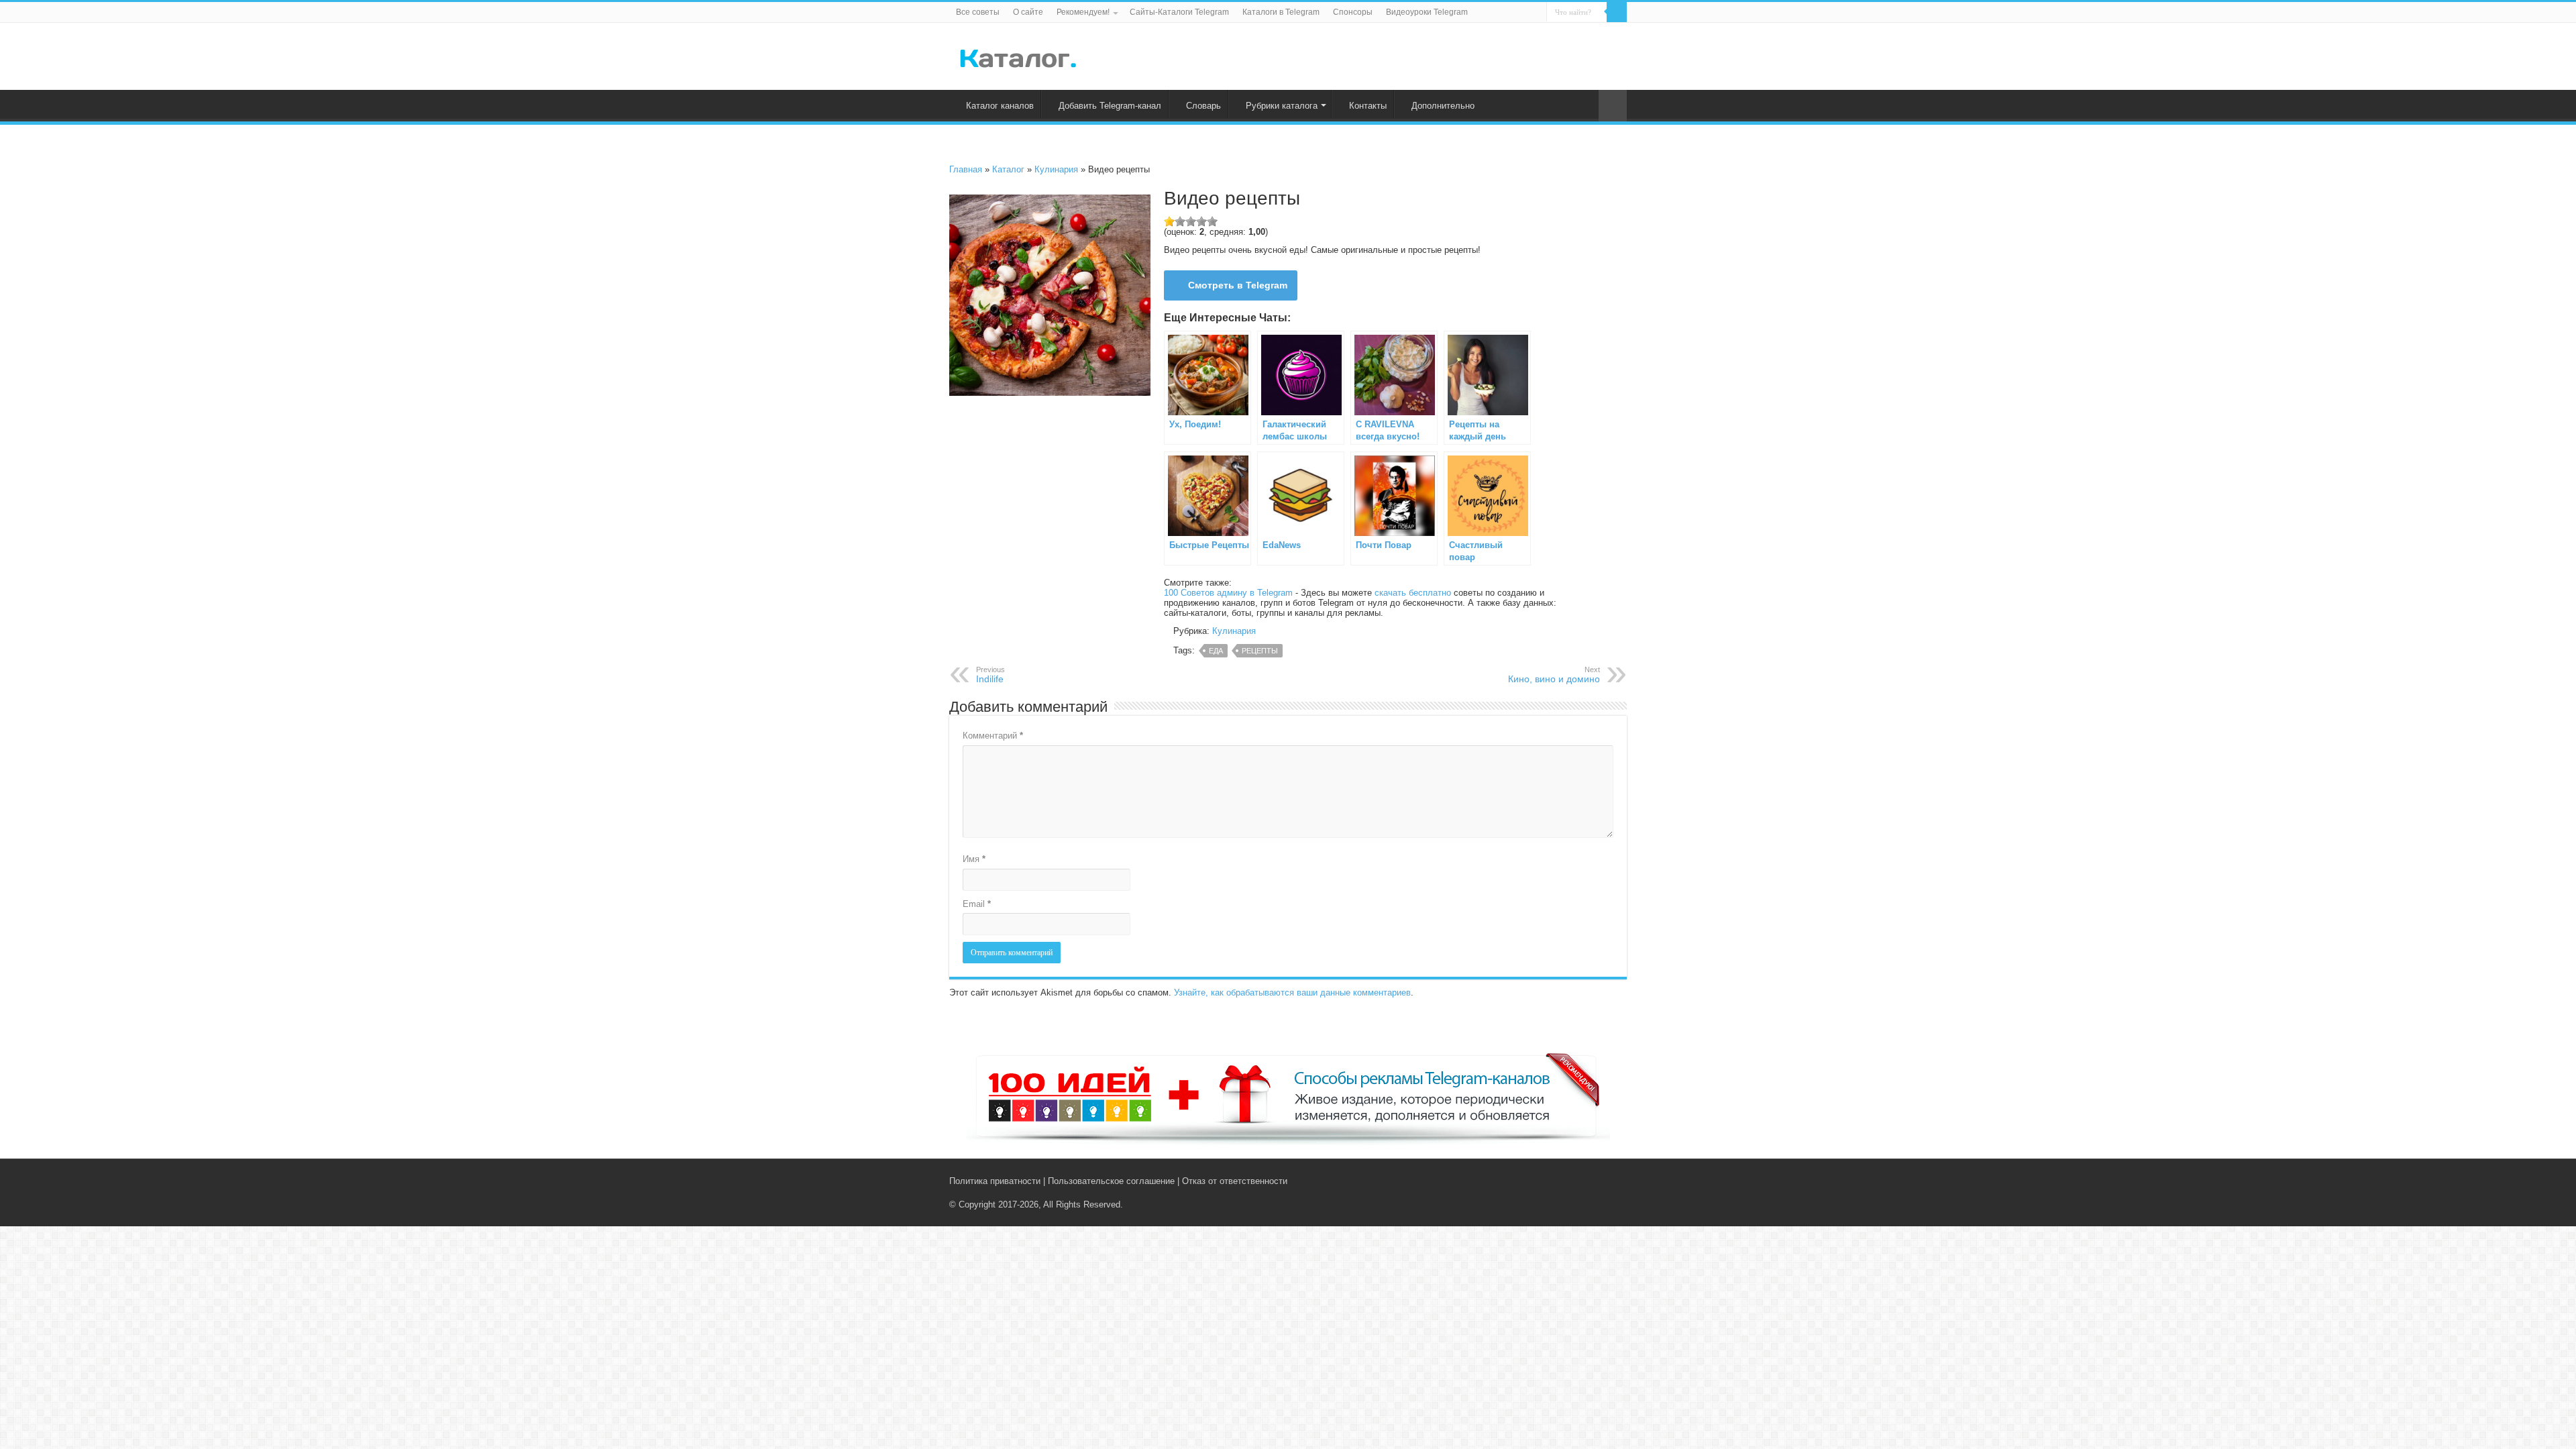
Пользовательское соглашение (1111, 1181)
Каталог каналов (1000, 106)
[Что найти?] (1617, 12)
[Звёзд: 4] (1201, 221)
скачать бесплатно (1413, 593)
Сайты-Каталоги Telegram (1179, 12)
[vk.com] (1582, 1181)
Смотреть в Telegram (1238, 285)
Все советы (978, 12)
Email (977, 904)
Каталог (1008, 169)
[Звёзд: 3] (1191, 221)
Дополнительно (1443, 106)
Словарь (1203, 106)
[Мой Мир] (1610, 1181)
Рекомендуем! (1083, 12)
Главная (966, 169)
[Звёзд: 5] (1212, 221)
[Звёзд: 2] (1180, 221)
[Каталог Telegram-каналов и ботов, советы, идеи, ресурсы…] (1018, 56)
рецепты (1260, 651)
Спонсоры (1353, 12)
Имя (974, 859)
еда (1216, 651)
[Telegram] (1598, 1181)
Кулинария (1056, 169)
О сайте (1028, 12)
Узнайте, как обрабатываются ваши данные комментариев (1292, 992)
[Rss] (1569, 1181)
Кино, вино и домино (1554, 675)
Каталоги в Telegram (1281, 12)
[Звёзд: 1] (1169, 221)
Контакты (1368, 106)
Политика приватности (995, 1181)
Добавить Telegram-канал (1110, 106)
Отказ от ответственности (1235, 1181)
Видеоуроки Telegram (1427, 12)
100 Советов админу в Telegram (1228, 593)
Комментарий (993, 736)
